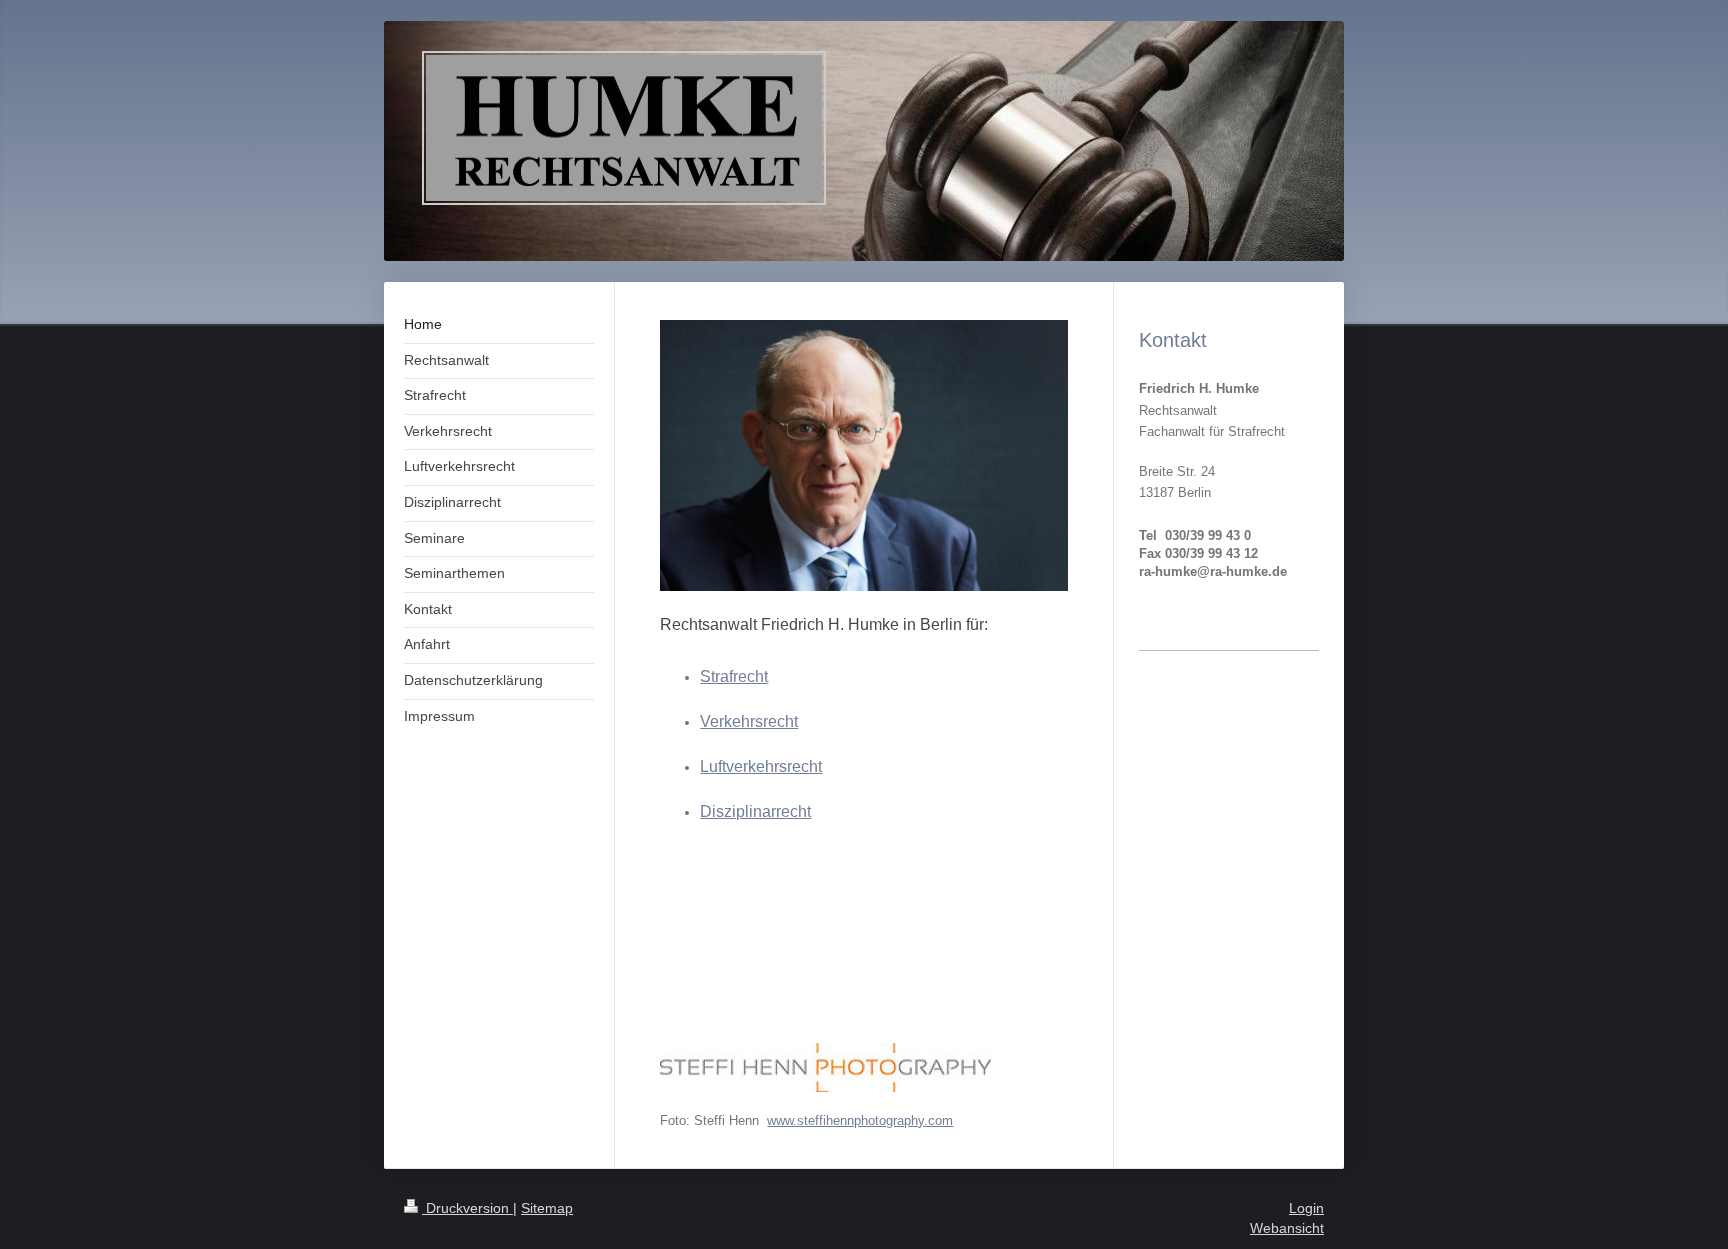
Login (1306, 1208)
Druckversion (467, 1208)
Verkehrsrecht (749, 721)
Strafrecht (734, 676)
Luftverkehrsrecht (761, 766)
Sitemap (547, 1208)
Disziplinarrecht (755, 811)
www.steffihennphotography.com (860, 1120)
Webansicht (1287, 1228)
